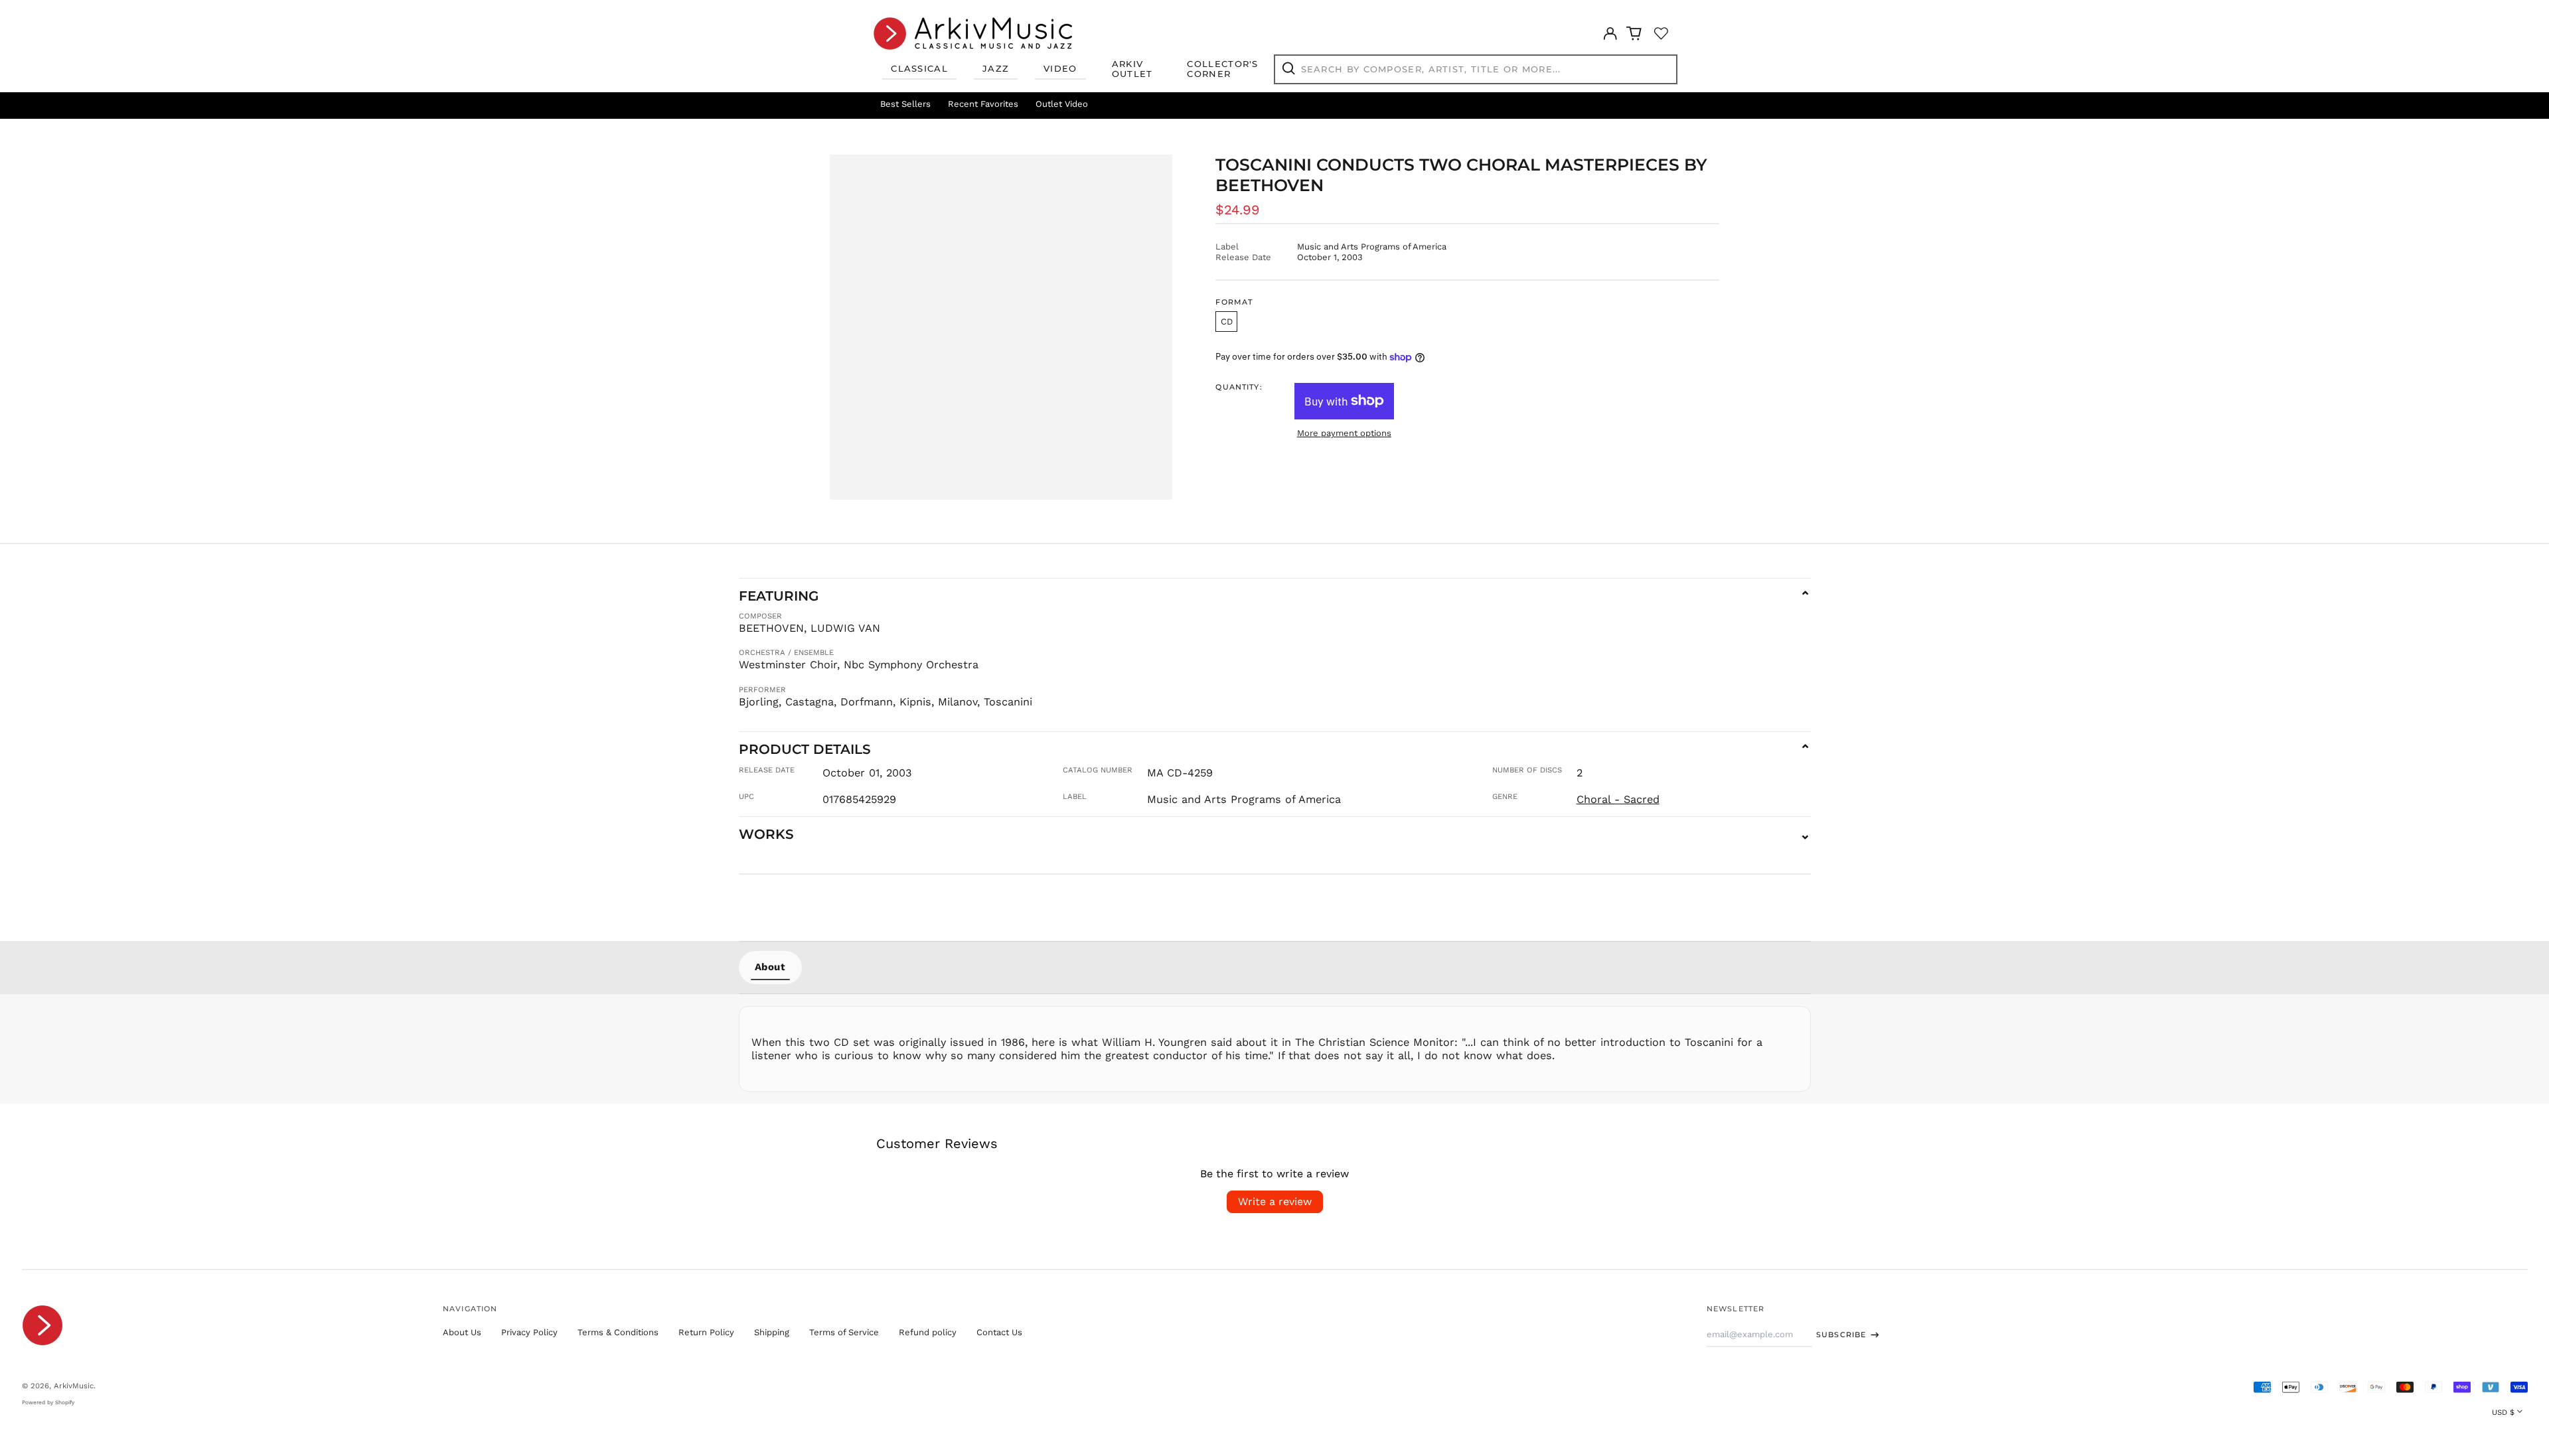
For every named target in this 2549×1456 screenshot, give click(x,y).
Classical (919, 68)
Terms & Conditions (618, 1332)
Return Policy (706, 1332)
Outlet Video (1062, 104)
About (770, 967)
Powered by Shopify (48, 1402)
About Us (462, 1332)
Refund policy (928, 1332)
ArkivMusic (74, 1386)
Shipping (772, 1332)
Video (1060, 68)
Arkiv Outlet (1132, 69)
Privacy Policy (529, 1332)
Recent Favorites (983, 104)
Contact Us (999, 1332)
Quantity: (1239, 387)
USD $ (2503, 1412)
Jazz (996, 68)
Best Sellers (905, 104)
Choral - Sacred (1618, 799)
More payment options (1344, 433)
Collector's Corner (1222, 69)
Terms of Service (844, 1332)
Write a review (1275, 1201)
